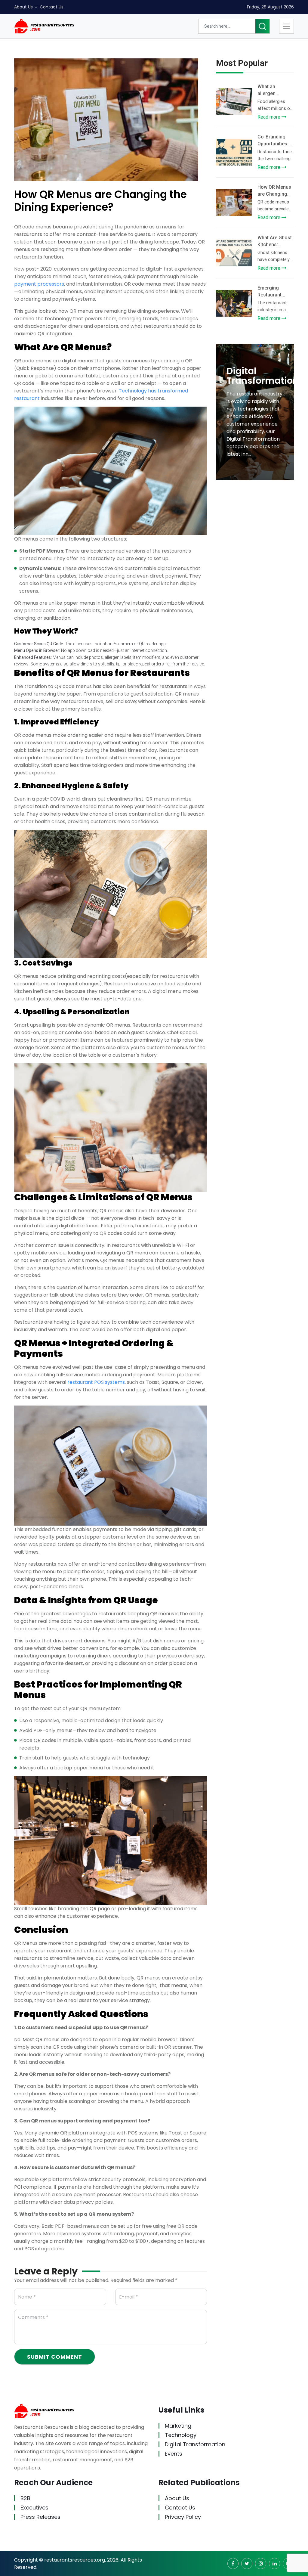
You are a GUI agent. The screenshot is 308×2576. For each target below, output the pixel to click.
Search (262, 26)
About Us (23, 7)
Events (174, 2454)
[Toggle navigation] (286, 26)
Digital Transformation (195, 2444)
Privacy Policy (183, 2517)
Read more (269, 117)
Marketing (178, 2426)
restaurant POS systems (96, 1382)
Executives (34, 2507)
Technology (181, 2435)
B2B (25, 2498)
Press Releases (40, 2517)
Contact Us (52, 7)
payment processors (39, 284)
